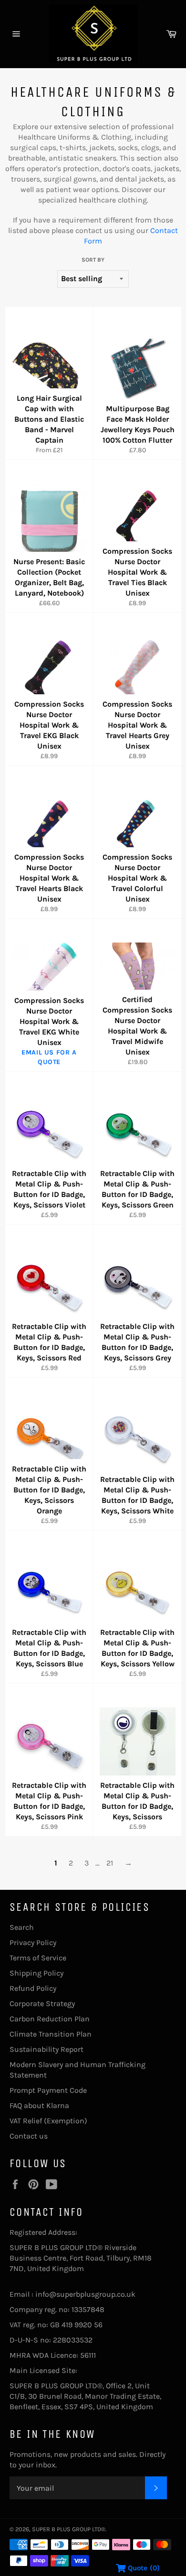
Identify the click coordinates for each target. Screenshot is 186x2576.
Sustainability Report (46, 2049)
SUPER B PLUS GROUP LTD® (69, 2529)
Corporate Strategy (42, 2003)
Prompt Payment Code (48, 2090)
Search (22, 1927)
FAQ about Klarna (39, 2105)
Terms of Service (38, 1958)
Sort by (93, 260)
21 (110, 1863)
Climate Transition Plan (51, 2034)
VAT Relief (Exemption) (48, 2121)
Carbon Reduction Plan (50, 2019)
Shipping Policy (36, 1973)
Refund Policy (33, 1988)
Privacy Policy (33, 1942)
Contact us (29, 2136)
